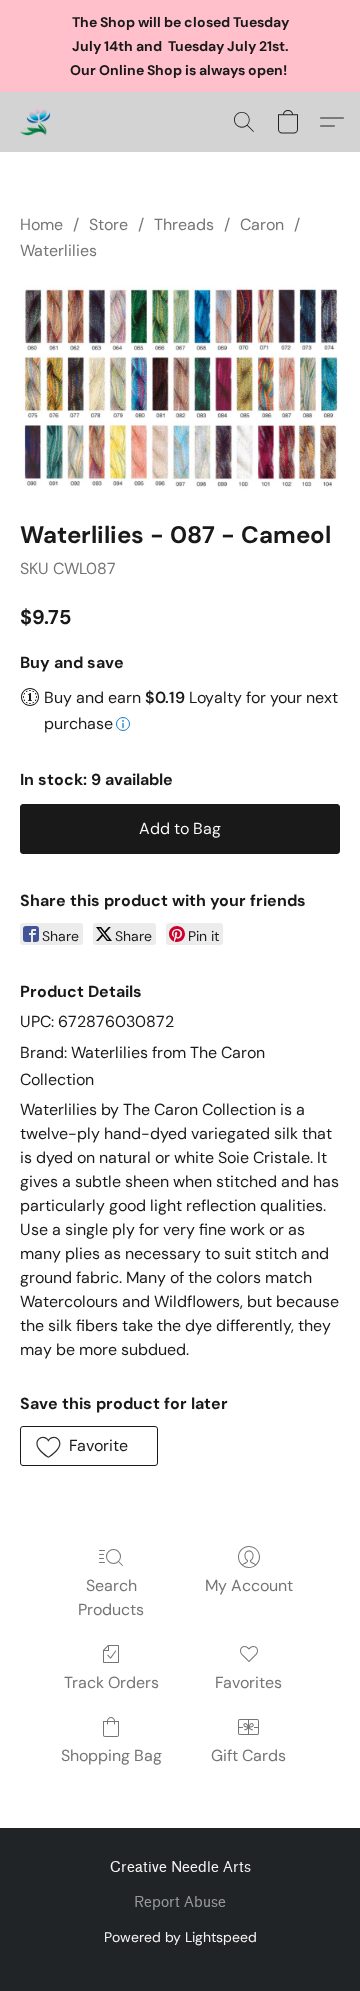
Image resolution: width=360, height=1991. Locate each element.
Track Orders (111, 1682)
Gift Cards (248, 1755)
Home (41, 224)
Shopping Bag (111, 1755)
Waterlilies (58, 250)
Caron (262, 224)
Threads (184, 224)
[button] (36, 122)
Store (108, 224)
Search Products (111, 1597)
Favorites (248, 1682)
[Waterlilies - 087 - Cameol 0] (180, 387)
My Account (249, 1585)
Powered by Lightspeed (180, 1937)
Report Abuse (180, 1902)
